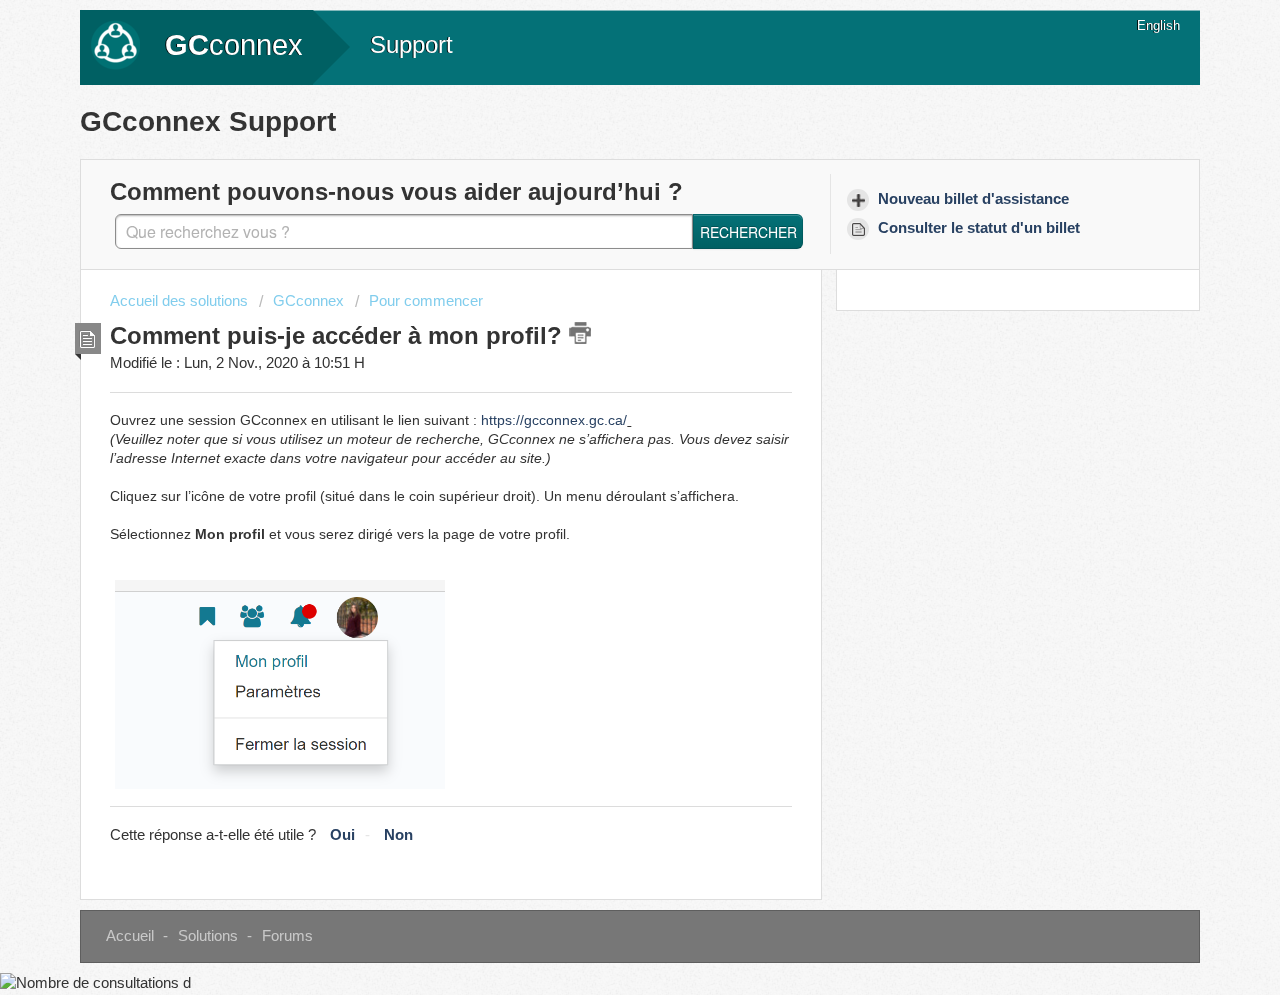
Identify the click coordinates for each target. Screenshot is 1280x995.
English (1158, 25)
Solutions (208, 936)
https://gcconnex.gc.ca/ (554, 420)
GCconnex (308, 301)
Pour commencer (426, 301)
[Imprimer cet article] (580, 333)
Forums (287, 936)
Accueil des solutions (181, 301)
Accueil (130, 936)
